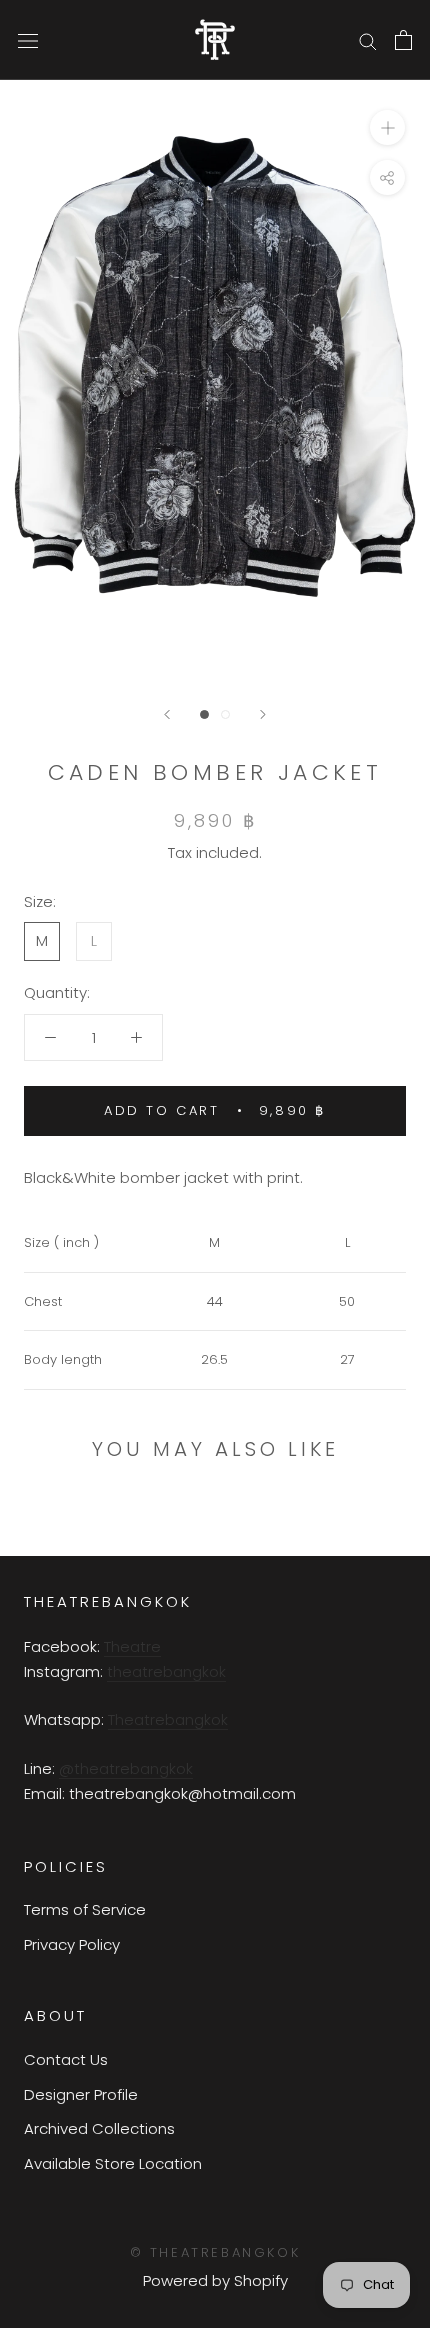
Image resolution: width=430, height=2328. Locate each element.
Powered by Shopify (215, 2280)
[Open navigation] (28, 40)
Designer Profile (81, 2094)
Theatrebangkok (168, 1719)
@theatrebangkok (126, 1768)
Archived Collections (99, 2128)
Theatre (132, 1646)
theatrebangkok (166, 1671)
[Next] (263, 714)
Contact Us (66, 2059)
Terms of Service (85, 1909)
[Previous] (167, 714)
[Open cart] (403, 40)
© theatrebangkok (215, 2252)
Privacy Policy (72, 1944)
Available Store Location (113, 2163)
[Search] (368, 39)
